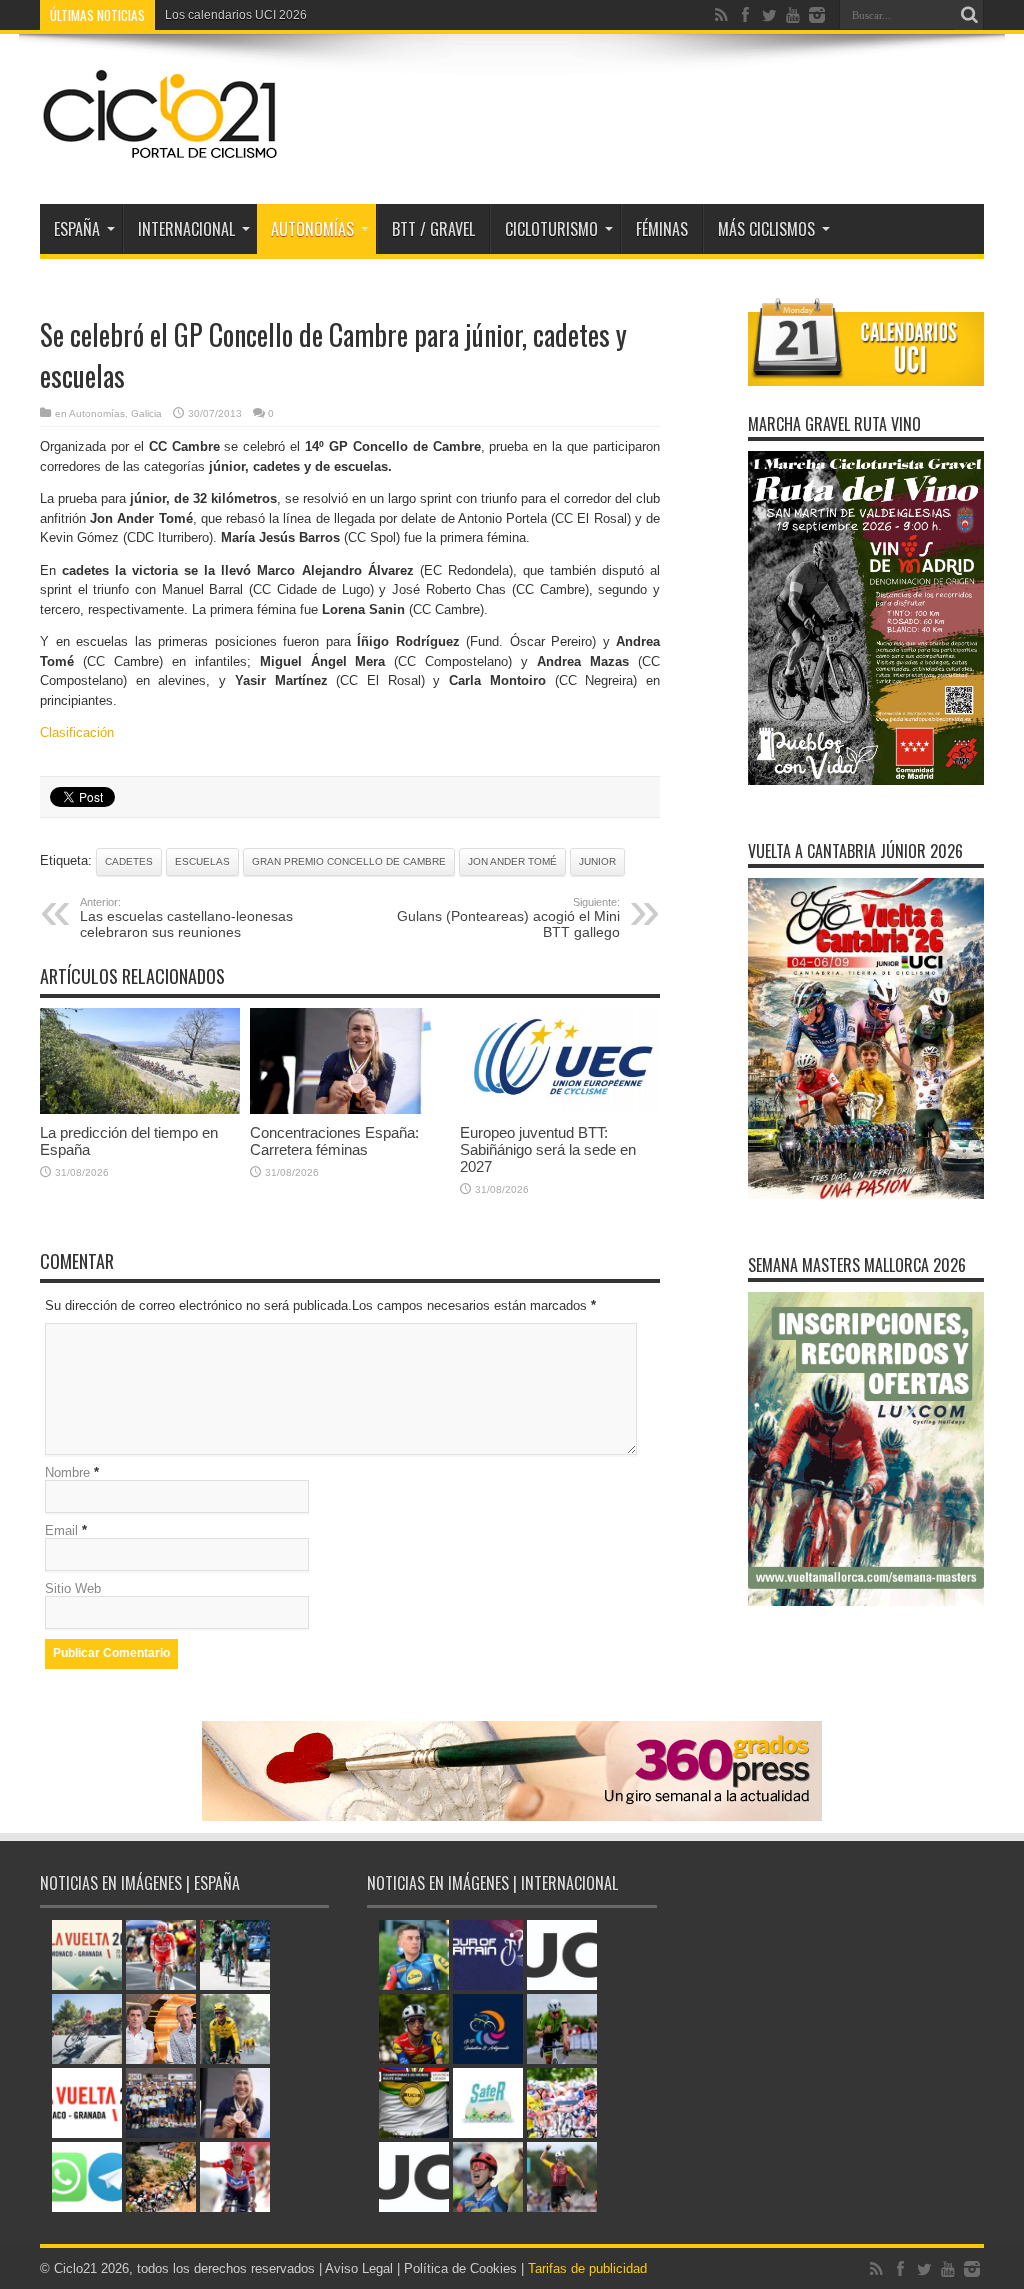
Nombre (67, 1472)
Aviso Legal (359, 2268)
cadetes (129, 861)
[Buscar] (969, 15)
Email (61, 1530)
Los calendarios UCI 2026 (236, 15)
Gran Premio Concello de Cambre (349, 861)
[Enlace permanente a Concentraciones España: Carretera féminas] (350, 1109)
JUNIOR (597, 861)
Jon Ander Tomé (512, 861)
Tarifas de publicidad (587, 2268)
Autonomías (312, 229)
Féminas (662, 229)
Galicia (146, 413)
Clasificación (77, 732)
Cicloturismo (551, 229)
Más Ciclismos (766, 229)
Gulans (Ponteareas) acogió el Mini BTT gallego (508, 918)
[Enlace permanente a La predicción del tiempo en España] (140, 1109)
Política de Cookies (460, 2268)
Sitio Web (73, 1588)
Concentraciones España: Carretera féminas (334, 1141)
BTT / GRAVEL (433, 229)
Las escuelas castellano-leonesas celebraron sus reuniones (186, 918)
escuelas (202, 861)
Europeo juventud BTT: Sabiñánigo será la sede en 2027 (548, 1149)
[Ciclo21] (161, 154)
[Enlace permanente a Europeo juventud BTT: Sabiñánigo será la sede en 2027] (560, 1109)
